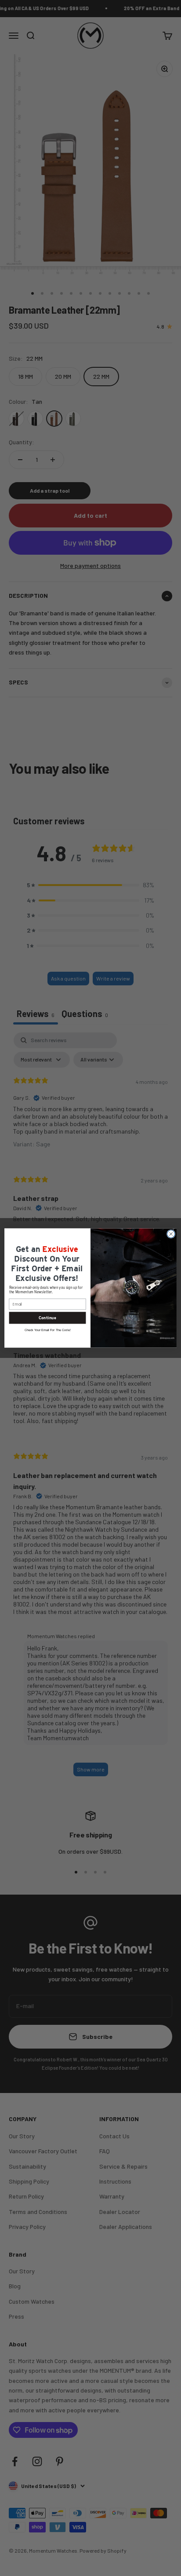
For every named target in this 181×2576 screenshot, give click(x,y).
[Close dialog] (171, 1234)
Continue (47, 1318)
